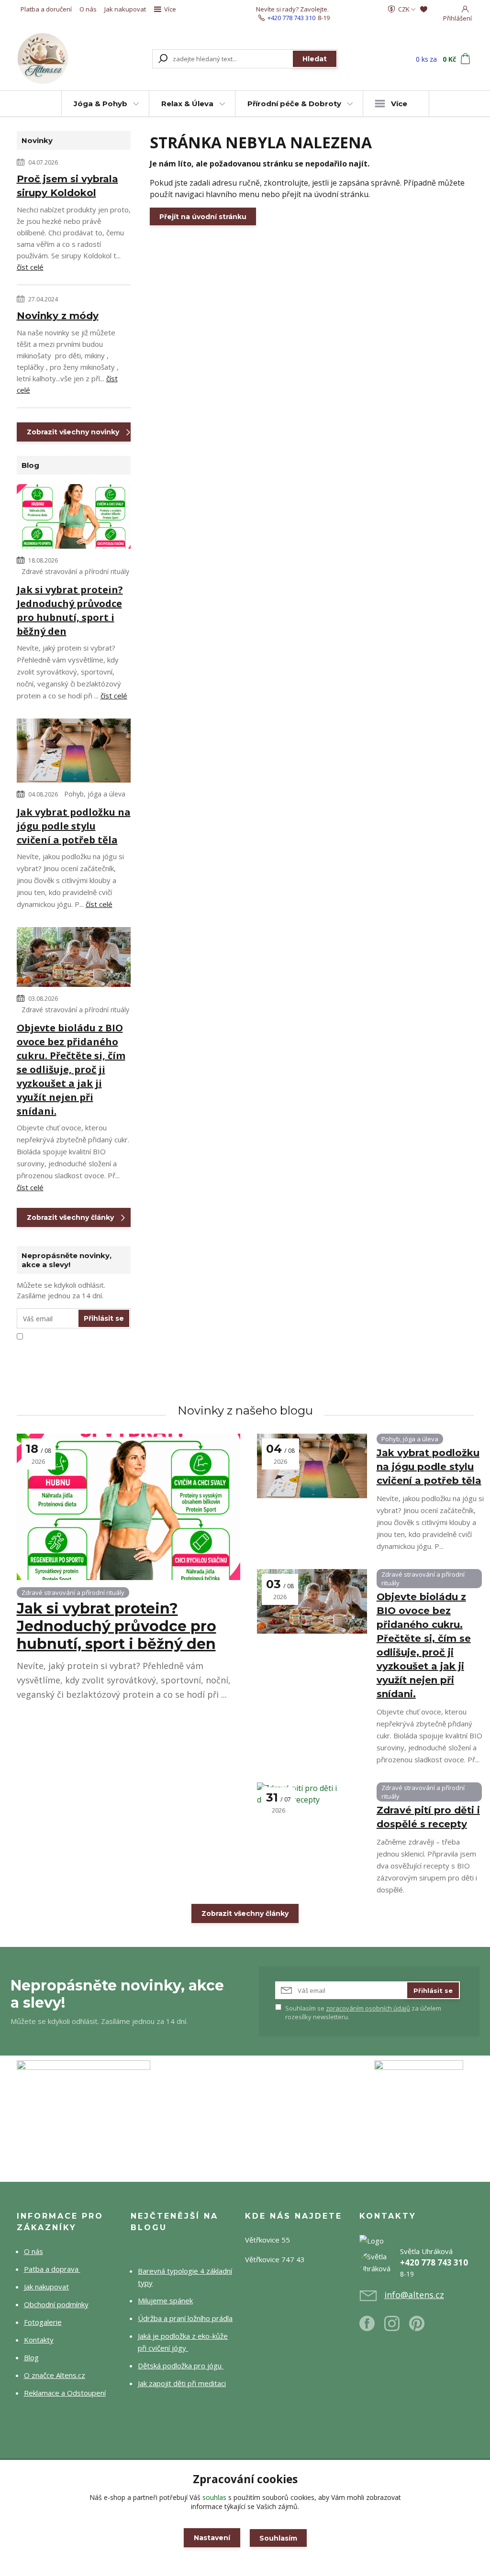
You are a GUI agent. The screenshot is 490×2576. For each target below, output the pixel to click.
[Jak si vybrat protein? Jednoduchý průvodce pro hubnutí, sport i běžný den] (74, 518)
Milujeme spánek (165, 2300)
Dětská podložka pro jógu (181, 2366)
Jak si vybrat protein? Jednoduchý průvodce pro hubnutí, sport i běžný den (70, 610)
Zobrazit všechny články (70, 1217)
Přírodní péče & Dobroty (294, 104)
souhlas (214, 2497)
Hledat (315, 59)
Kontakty (39, 2340)
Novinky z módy (58, 316)
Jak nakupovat (125, 9)
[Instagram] (397, 2327)
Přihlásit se (104, 1318)
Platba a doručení (46, 9)
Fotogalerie (43, 2322)
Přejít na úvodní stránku (203, 217)
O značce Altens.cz (55, 2375)
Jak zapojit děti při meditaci (182, 2383)
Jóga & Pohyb (100, 104)
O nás (88, 9)
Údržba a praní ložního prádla (185, 2318)
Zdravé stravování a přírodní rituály (75, 571)
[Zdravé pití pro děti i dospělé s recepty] (312, 1815)
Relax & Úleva (187, 104)
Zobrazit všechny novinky (73, 432)
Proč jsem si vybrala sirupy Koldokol (67, 186)
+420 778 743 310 (291, 18)
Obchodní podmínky (56, 2304)
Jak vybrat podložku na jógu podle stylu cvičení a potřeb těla (74, 826)
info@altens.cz (414, 2295)
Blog (31, 2357)
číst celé (30, 267)
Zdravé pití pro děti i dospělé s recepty (428, 1817)
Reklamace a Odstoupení (65, 2393)
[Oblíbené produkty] (424, 9)
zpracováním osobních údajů (368, 2008)
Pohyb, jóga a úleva (95, 794)
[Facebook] (372, 2327)
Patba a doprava (52, 2269)
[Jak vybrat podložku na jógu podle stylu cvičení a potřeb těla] (74, 752)
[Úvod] (52, 59)
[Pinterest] (417, 2327)
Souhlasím (278, 2538)
